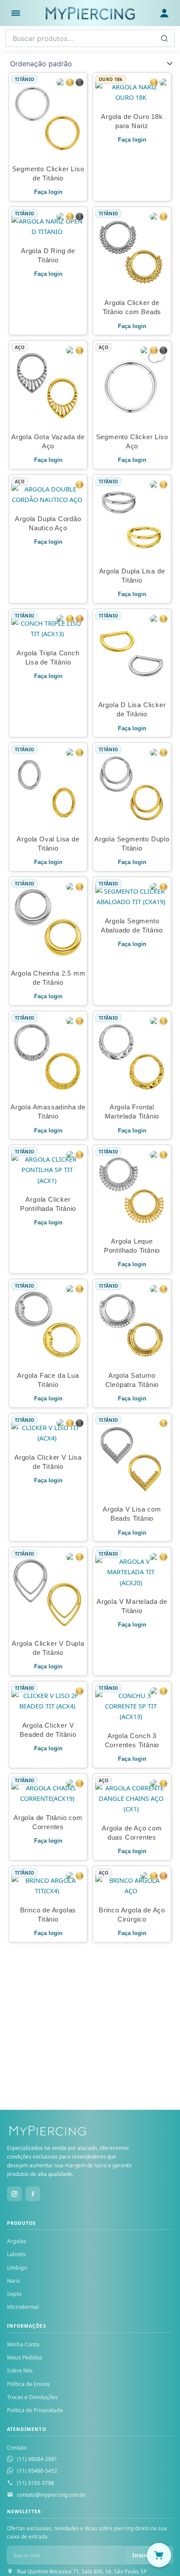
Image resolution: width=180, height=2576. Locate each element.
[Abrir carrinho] (159, 2555)
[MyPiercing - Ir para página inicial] (90, 13)
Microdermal (23, 2307)
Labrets (16, 2254)
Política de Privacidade (35, 2410)
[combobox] (90, 38)
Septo (14, 2294)
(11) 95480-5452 (37, 2471)
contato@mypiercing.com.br (51, 2495)
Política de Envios (28, 2384)
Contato (17, 2448)
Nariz (14, 2281)
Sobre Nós (20, 2371)
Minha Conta (23, 2344)
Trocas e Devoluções (32, 2397)
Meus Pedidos (25, 2357)
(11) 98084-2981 (37, 2459)
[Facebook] (33, 2194)
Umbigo (17, 2268)
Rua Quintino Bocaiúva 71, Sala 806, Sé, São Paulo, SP (82, 2571)
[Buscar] (164, 38)
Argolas (17, 2241)
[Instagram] (14, 2194)
